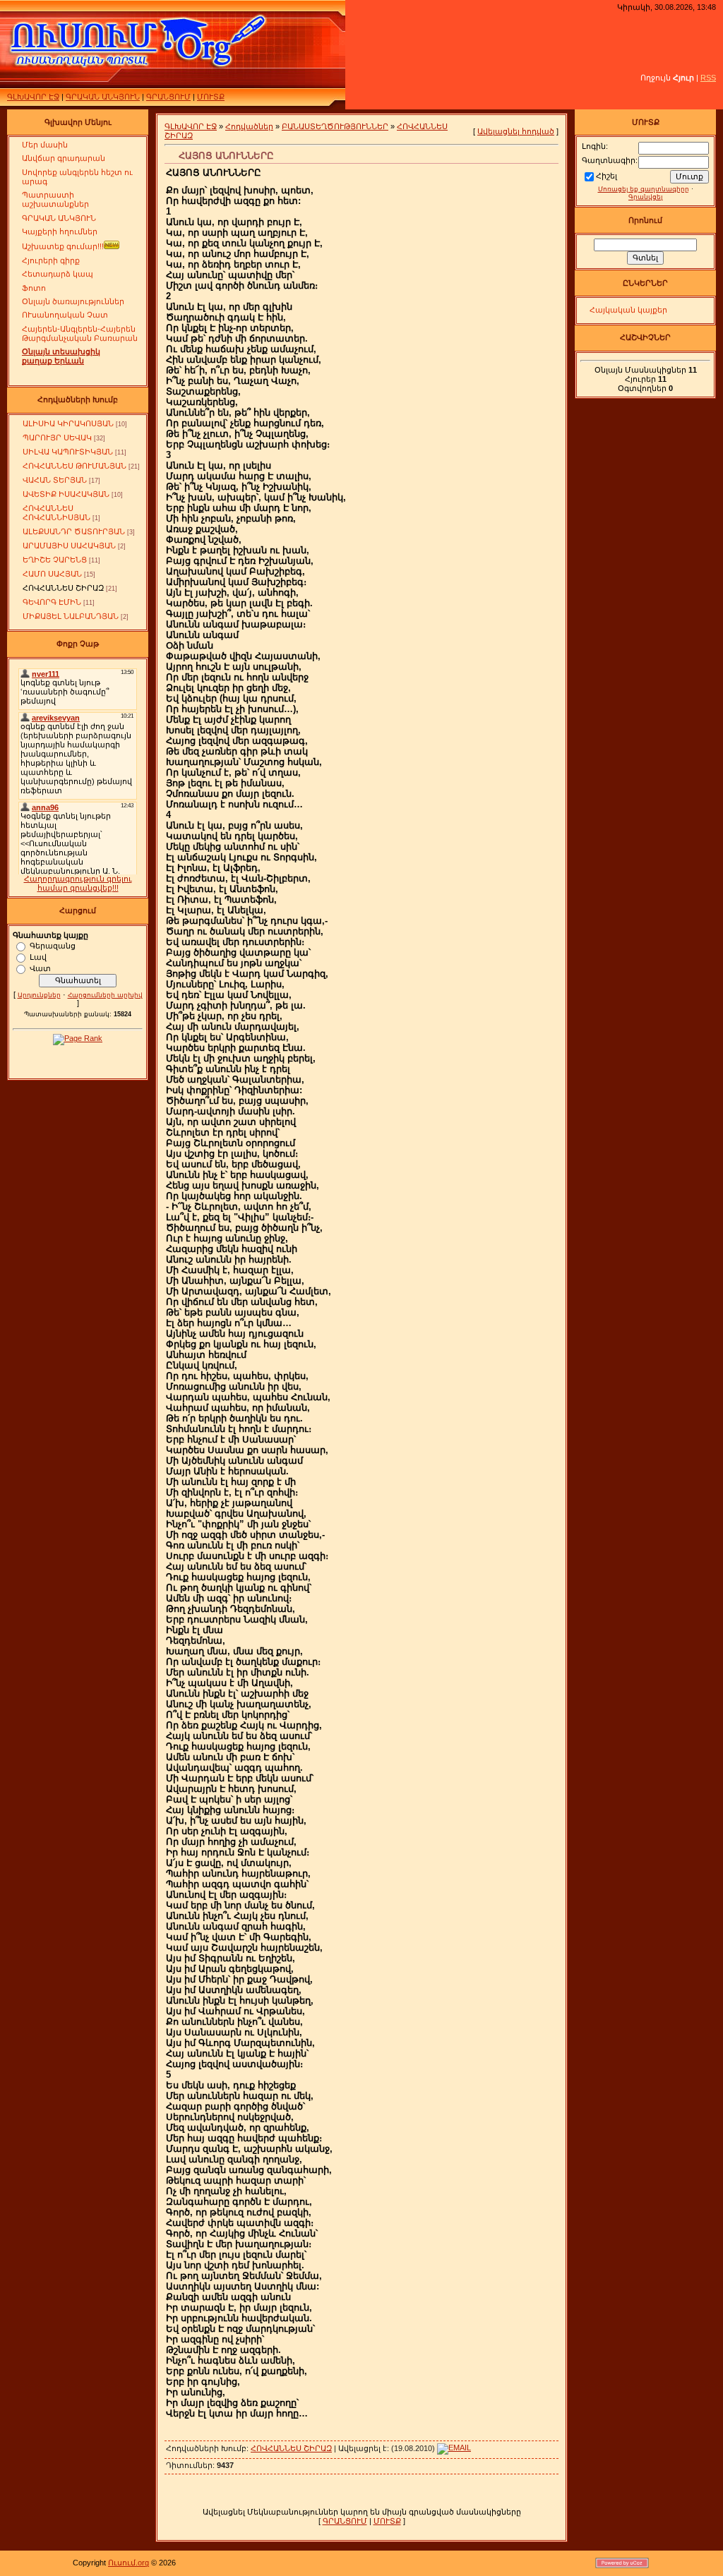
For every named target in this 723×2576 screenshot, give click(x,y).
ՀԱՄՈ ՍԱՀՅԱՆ (52, 574)
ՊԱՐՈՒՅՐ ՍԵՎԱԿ (57, 438)
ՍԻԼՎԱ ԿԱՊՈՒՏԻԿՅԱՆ (68, 452)
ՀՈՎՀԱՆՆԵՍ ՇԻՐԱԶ (63, 588)
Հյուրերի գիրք (51, 260)
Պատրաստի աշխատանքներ (55, 199)
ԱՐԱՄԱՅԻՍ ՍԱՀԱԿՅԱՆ (69, 546)
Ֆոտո (34, 288)
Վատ (40, 968)
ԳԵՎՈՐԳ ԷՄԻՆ (52, 602)
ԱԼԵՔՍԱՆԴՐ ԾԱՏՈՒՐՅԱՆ (74, 531)
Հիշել (607, 176)
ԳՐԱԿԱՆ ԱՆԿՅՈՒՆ (103, 97)
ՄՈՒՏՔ (211, 97)
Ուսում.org (129, 2563)
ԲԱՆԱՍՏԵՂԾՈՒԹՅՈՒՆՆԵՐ (335, 126)
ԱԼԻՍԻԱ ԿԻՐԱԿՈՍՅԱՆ (68, 423)
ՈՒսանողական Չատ (65, 315)
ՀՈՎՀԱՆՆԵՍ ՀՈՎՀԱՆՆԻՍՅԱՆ (56, 513)
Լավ (38, 956)
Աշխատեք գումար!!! (63, 246)
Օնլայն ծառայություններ (73, 301)
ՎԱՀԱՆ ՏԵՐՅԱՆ (55, 480)
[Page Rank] (78, 1038)
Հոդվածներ (249, 126)
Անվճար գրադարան (64, 158)
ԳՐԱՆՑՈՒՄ (168, 97)
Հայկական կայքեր (628, 310)
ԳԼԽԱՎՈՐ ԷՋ (33, 97)
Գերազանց (53, 945)
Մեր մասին (45, 145)
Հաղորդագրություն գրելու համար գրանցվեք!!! (78, 883)
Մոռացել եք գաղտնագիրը (644, 189)
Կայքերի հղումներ (60, 231)
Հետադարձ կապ (58, 274)
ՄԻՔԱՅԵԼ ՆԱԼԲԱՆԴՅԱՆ (71, 616)
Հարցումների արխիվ (105, 995)
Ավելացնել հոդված (516, 131)
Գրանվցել (645, 197)
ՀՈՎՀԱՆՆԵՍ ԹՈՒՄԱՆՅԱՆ (74, 466)
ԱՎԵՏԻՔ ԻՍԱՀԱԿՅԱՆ (66, 494)
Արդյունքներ (39, 995)
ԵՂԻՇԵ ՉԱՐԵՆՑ (55, 560)
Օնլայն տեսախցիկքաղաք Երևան (61, 356)
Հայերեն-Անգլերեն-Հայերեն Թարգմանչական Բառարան (80, 333)
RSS (708, 78)
